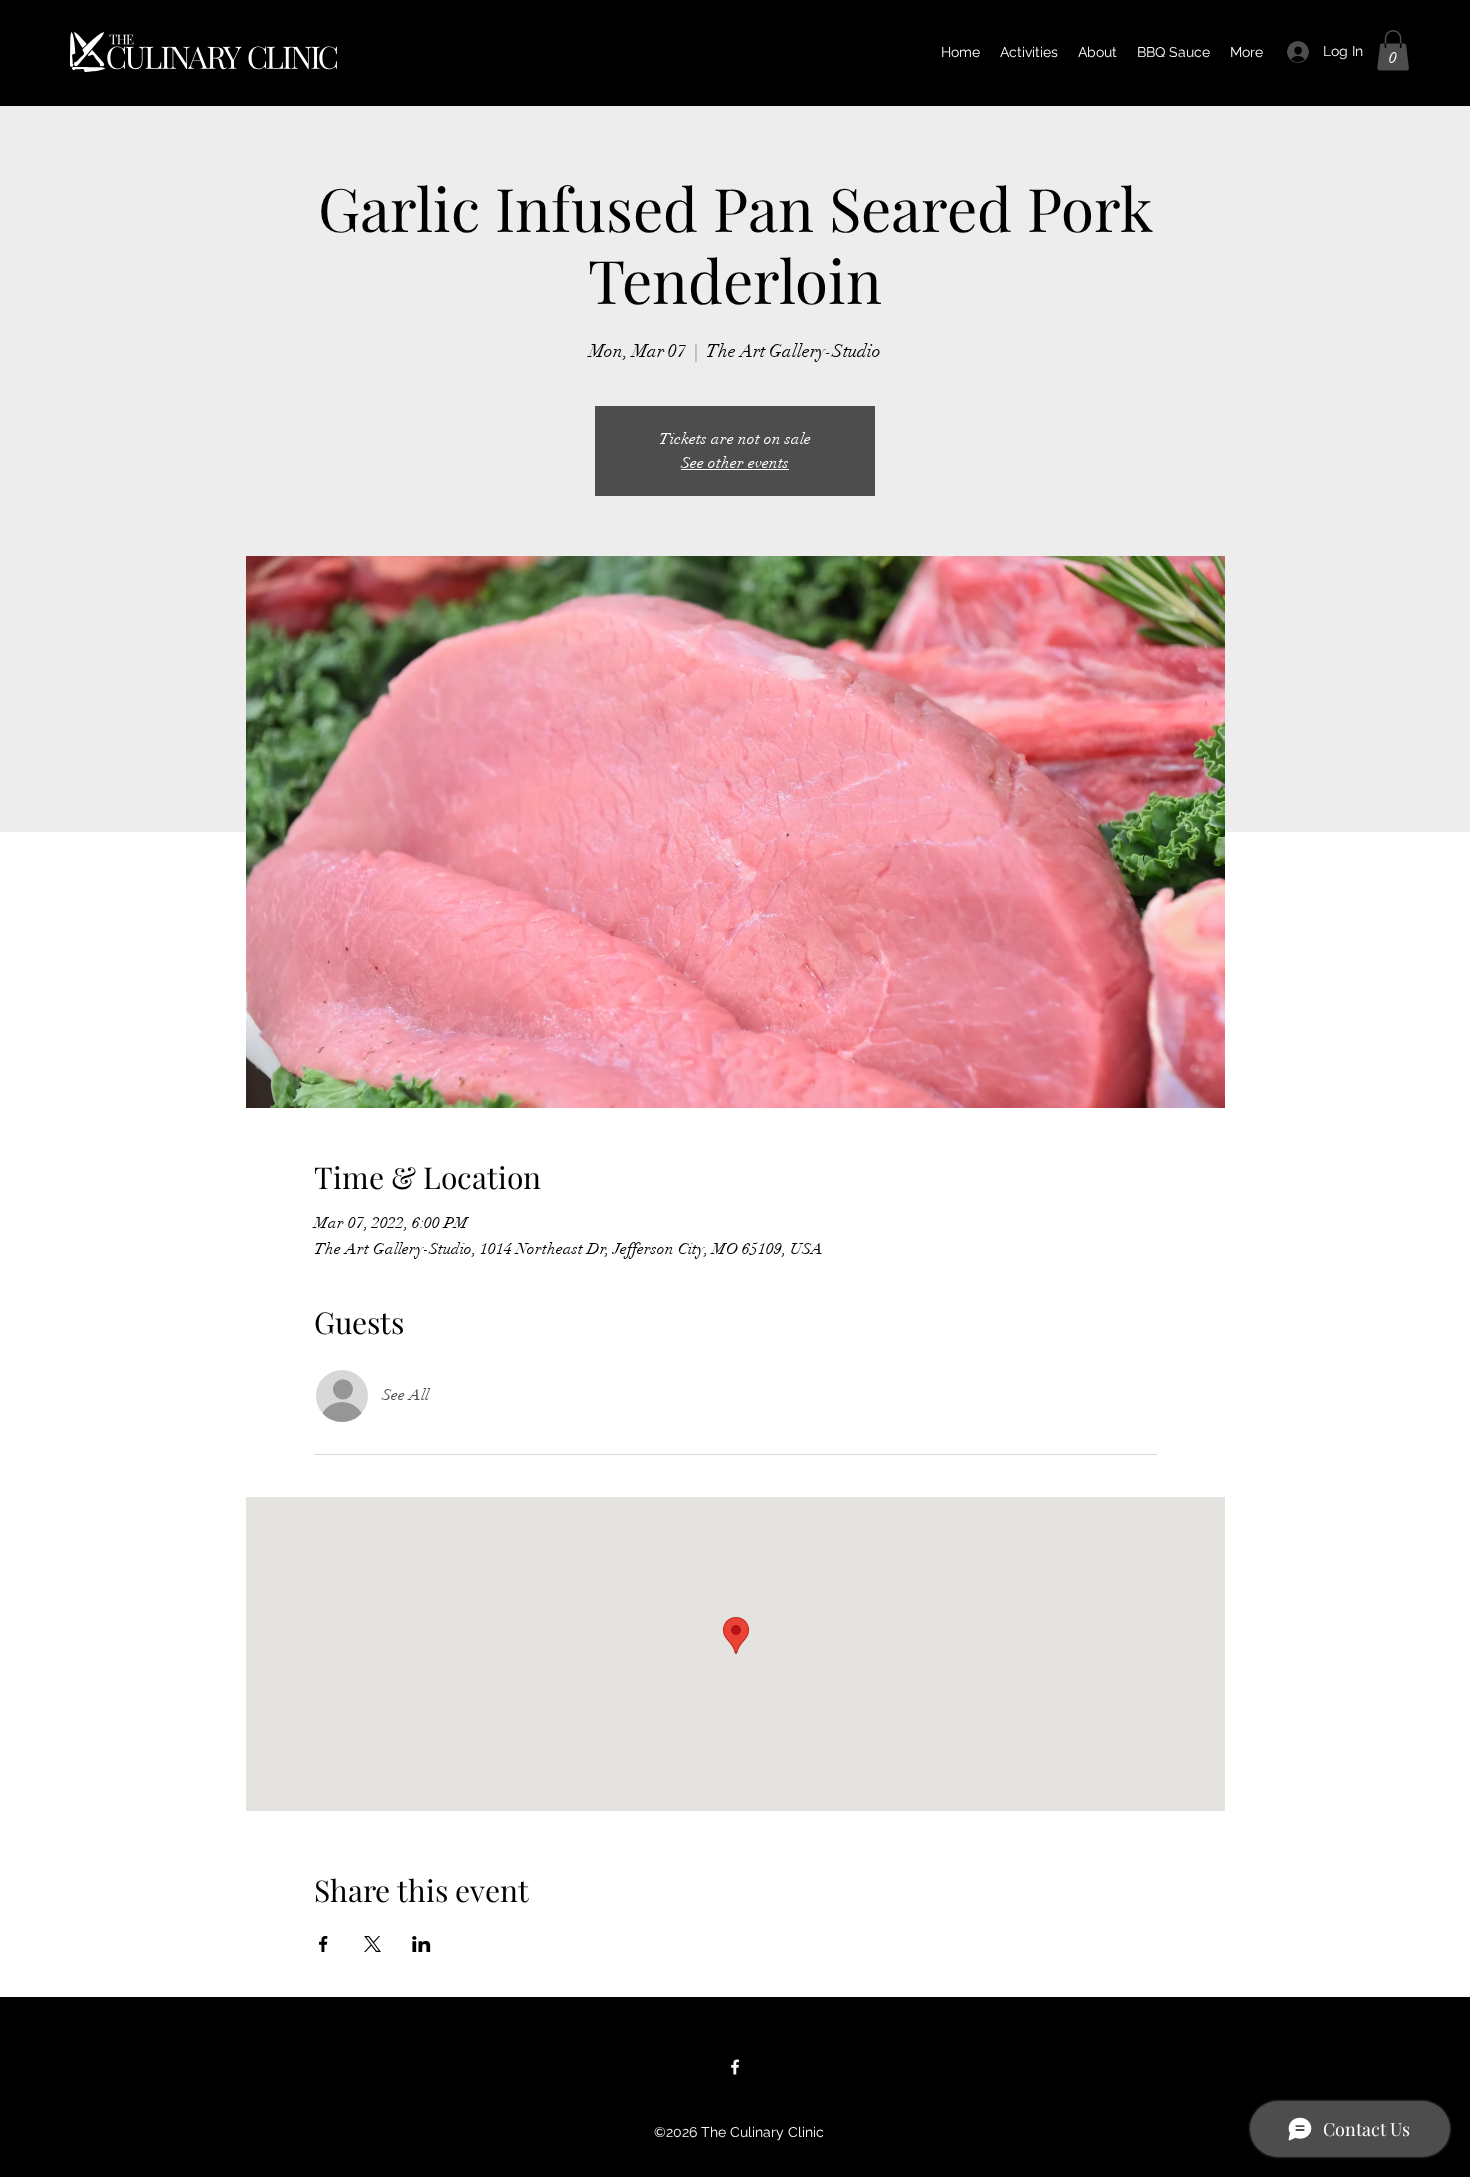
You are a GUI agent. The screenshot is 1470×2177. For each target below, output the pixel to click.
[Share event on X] (372, 1944)
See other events (735, 463)
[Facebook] (735, 2067)
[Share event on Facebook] (323, 1944)
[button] (1393, 50)
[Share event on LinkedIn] (421, 1944)
